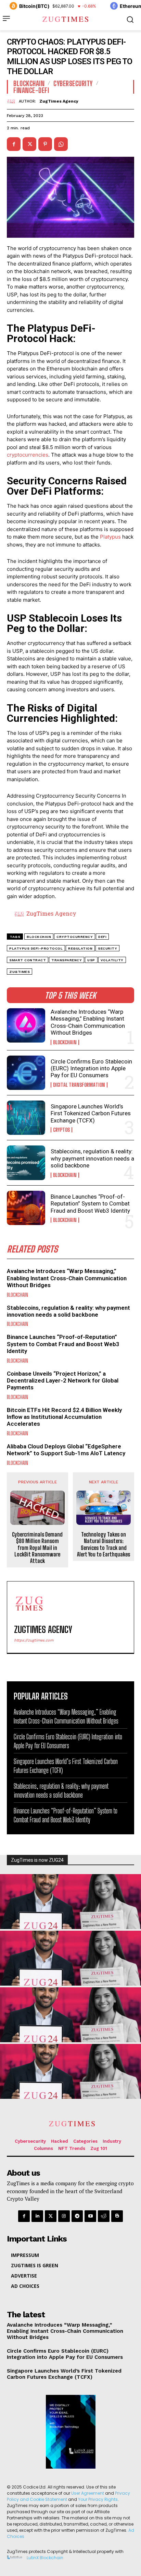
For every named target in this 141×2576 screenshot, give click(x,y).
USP (91, 960)
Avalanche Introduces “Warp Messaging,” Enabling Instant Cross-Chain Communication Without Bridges (88, 1022)
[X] (29, 144)
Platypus (110, 537)
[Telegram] (77, 2216)
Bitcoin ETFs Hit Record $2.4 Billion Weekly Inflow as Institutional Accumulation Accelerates (64, 1417)
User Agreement (88, 2493)
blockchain (39, 937)
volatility (112, 960)
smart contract (28, 960)
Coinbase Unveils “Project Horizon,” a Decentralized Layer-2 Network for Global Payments (63, 1381)
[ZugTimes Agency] (13, 101)
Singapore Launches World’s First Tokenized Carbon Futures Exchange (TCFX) (91, 1113)
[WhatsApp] (61, 144)
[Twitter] (51, 2216)
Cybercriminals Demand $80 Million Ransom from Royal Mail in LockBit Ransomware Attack (37, 1548)
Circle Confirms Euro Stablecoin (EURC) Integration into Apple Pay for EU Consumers (91, 1068)
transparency (67, 960)
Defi (102, 937)
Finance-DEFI (31, 90)
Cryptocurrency (75, 937)
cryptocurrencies (28, 455)
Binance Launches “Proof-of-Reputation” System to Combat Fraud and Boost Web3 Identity (90, 1204)
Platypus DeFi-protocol (36, 948)
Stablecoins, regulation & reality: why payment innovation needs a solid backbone (92, 1158)
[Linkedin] (37, 2216)
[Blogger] (117, 2216)
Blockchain (65, 1042)
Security (107, 948)
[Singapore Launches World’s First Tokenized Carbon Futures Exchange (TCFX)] (26, 1118)
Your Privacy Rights (98, 2499)
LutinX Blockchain (45, 2558)
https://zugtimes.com (34, 1640)
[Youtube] (90, 2216)
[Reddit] (104, 2216)
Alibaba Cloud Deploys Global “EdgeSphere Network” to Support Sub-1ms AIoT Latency (66, 1450)
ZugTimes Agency (59, 101)
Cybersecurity (73, 83)
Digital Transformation (79, 1085)
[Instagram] (64, 2216)
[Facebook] (14, 144)
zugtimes (20, 972)
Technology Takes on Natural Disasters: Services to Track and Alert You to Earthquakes (104, 1544)
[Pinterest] (45, 144)
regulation (80, 948)
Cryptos (61, 1130)
